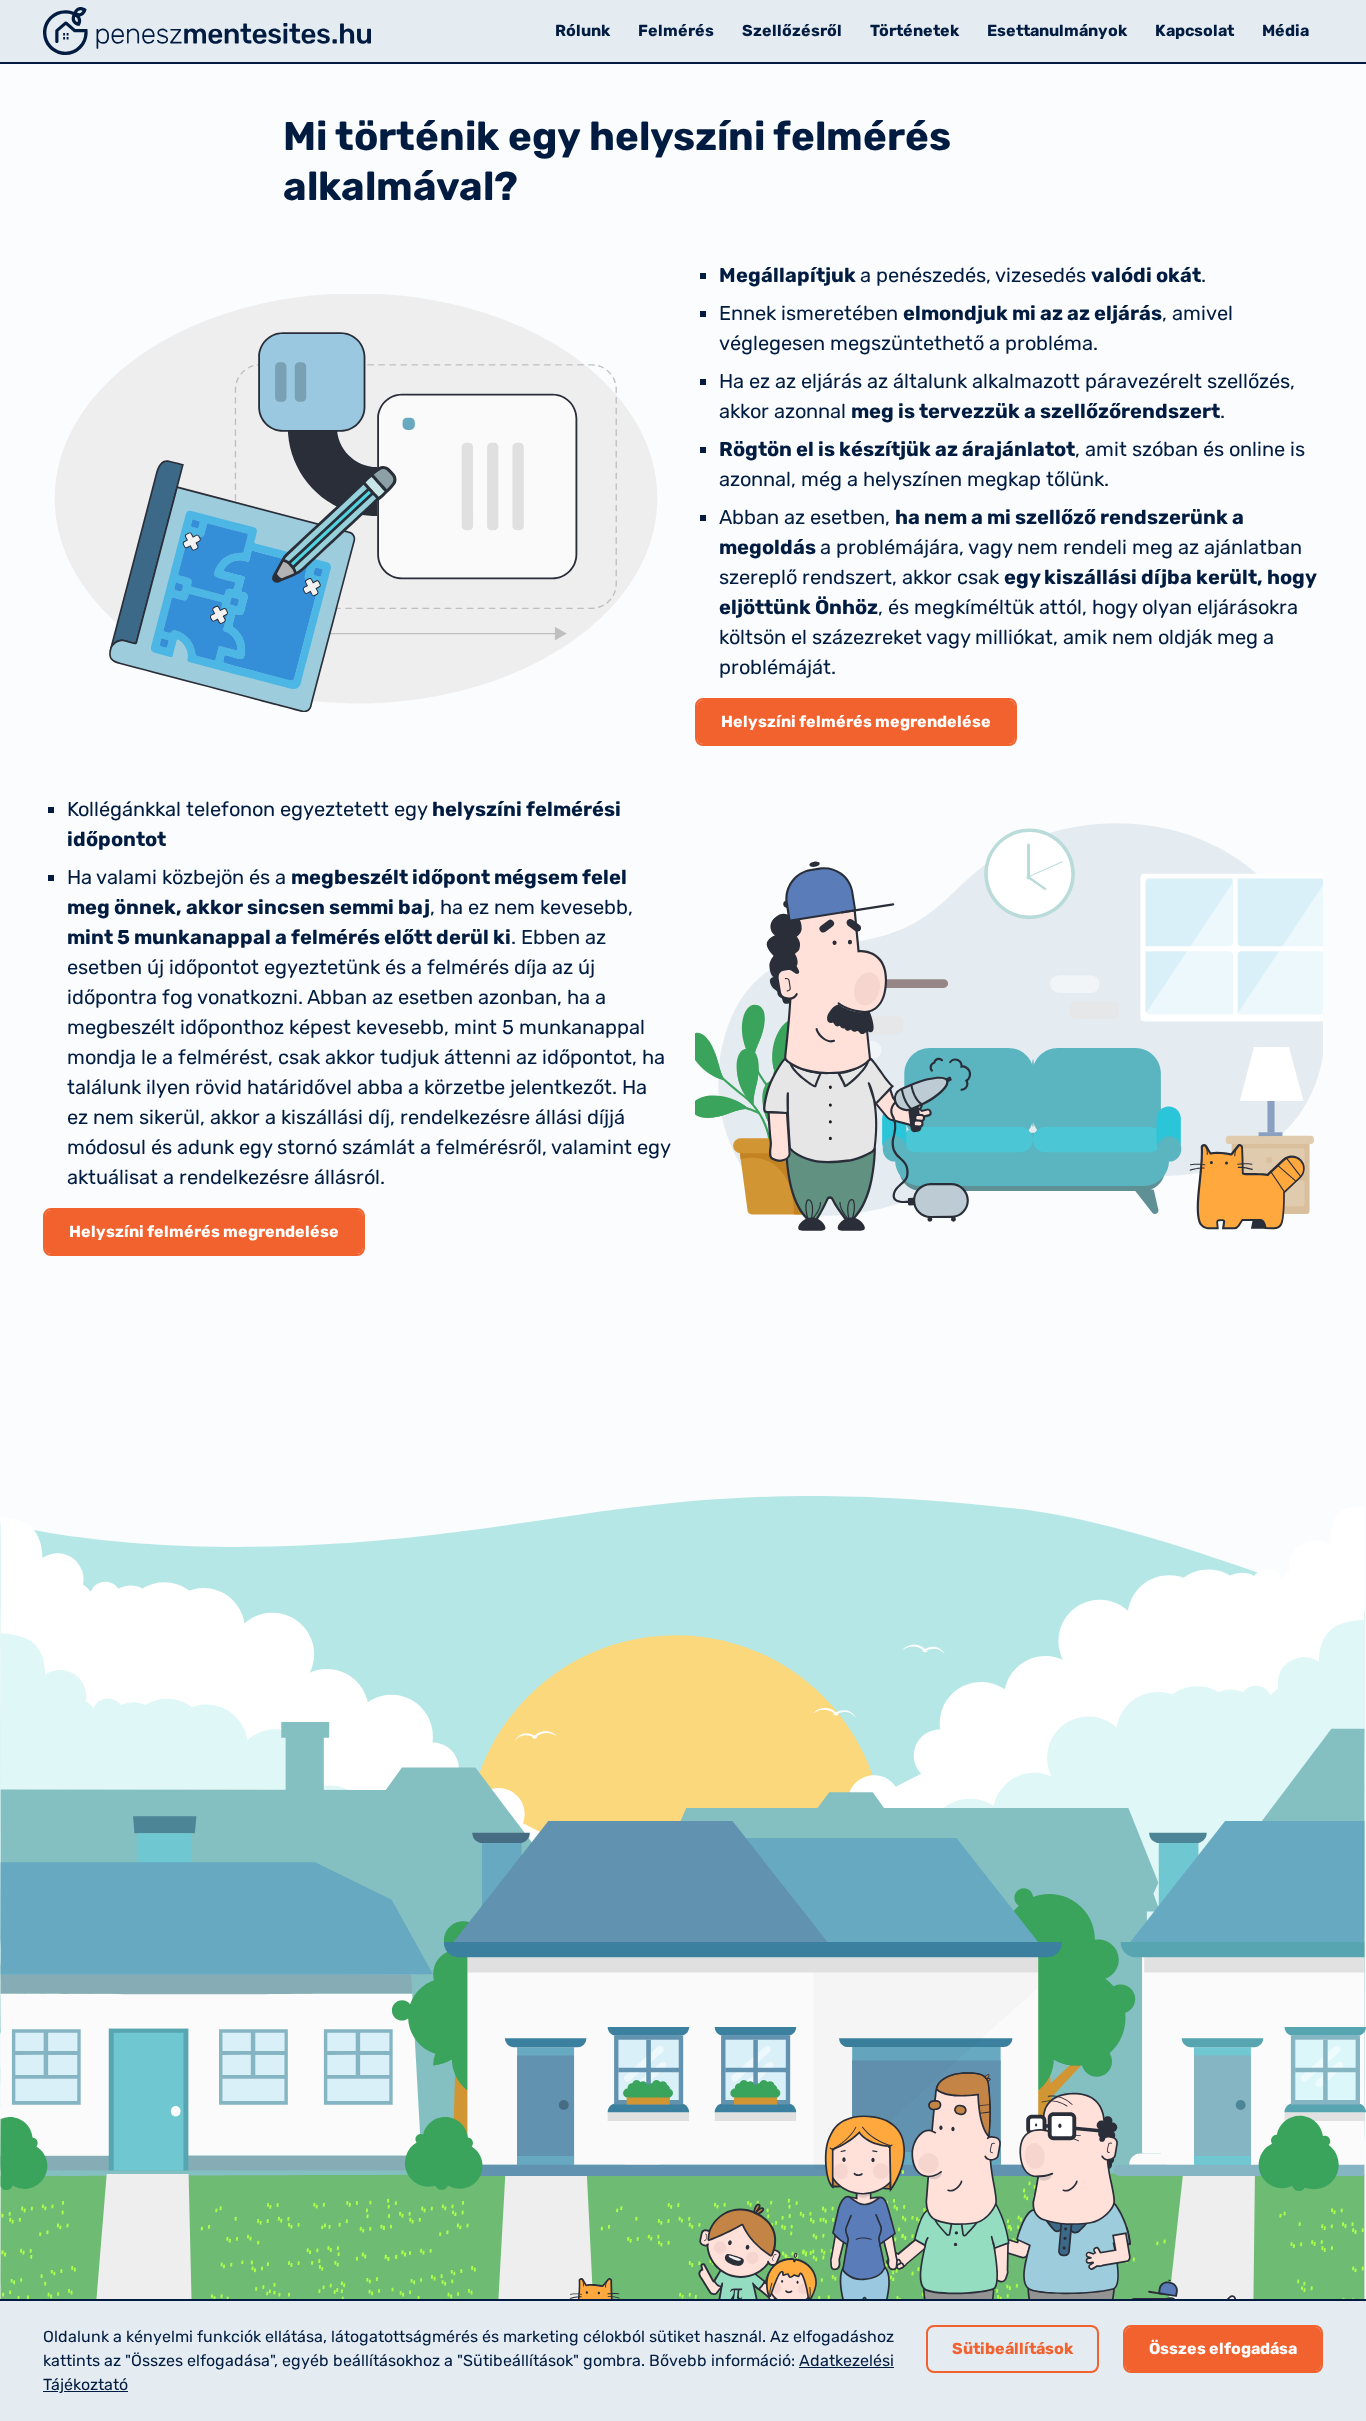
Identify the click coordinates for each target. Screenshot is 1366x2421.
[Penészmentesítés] (207, 31)
